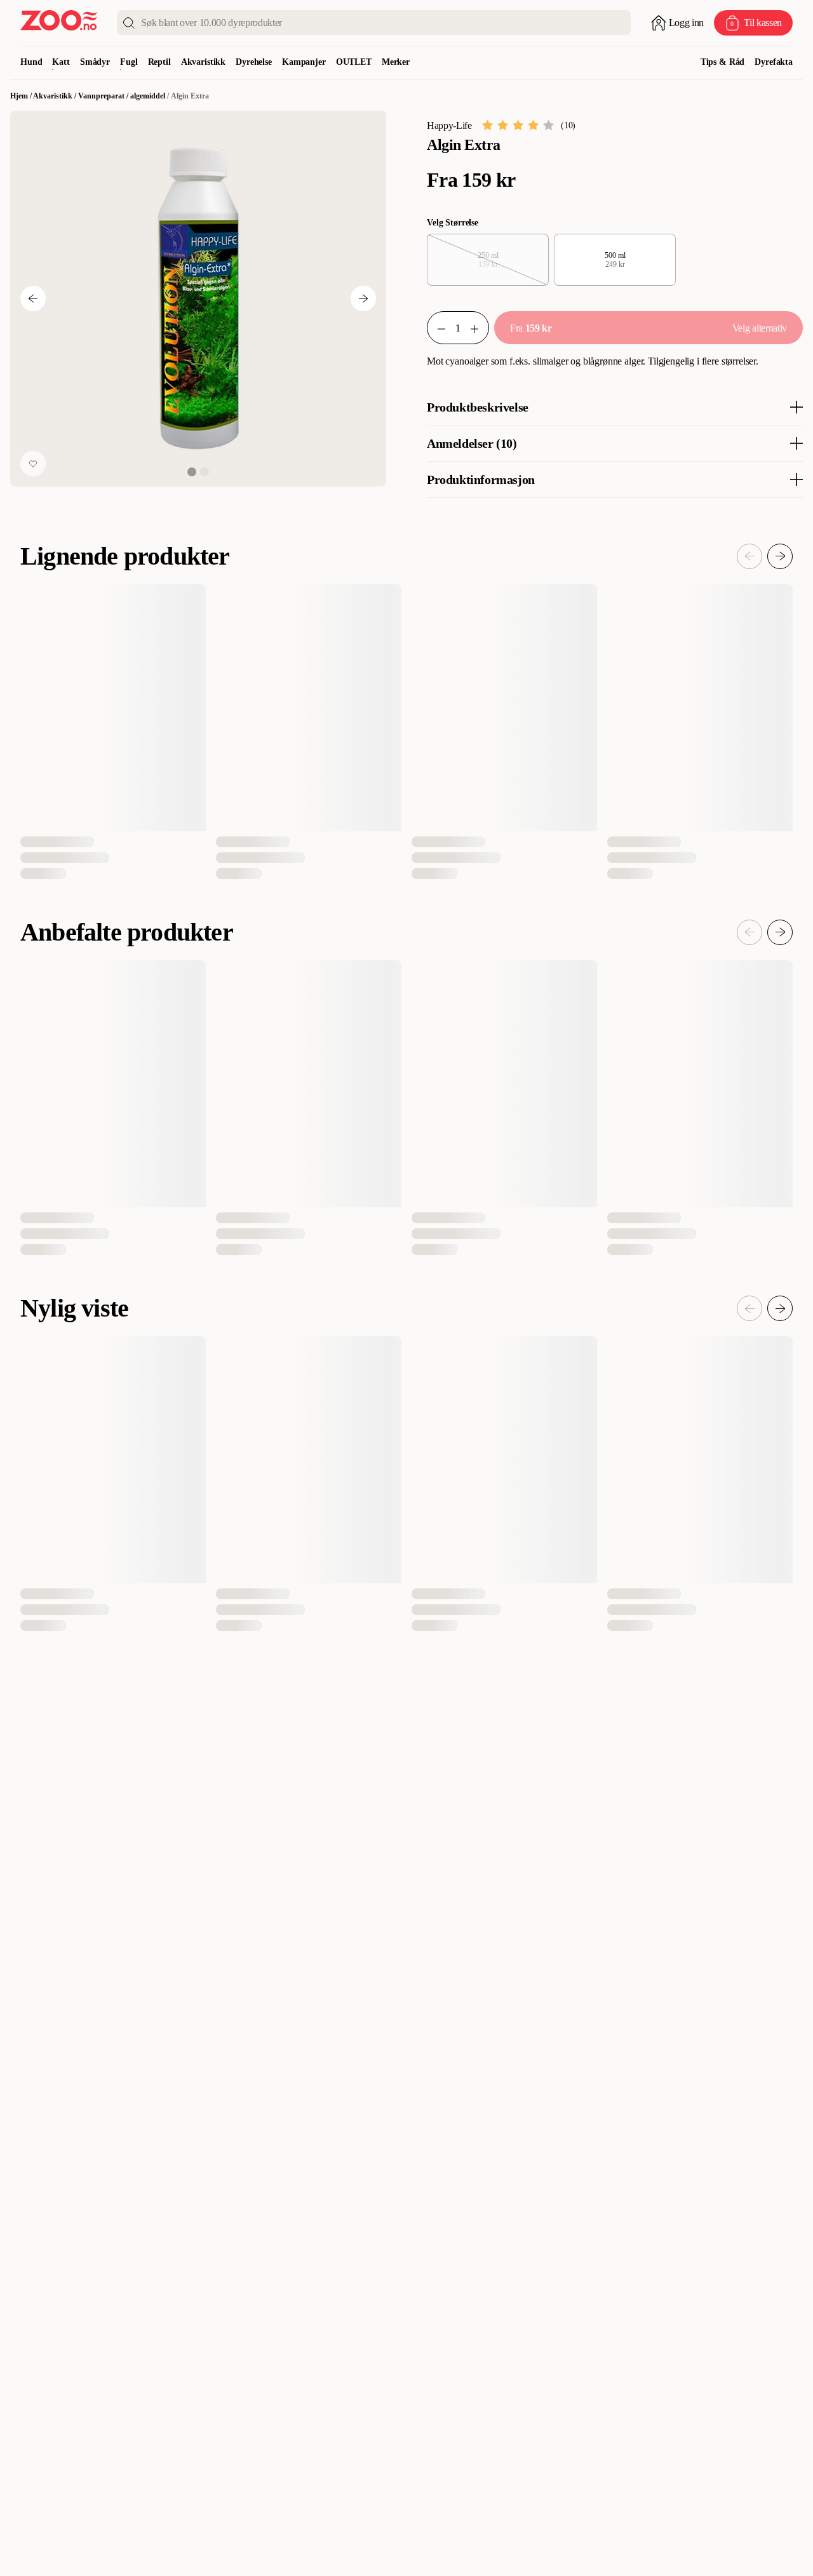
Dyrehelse (254, 62)
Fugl (129, 62)
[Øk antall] (480, 328)
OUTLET (354, 62)
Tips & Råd (723, 62)
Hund (31, 62)
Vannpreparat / (104, 96)
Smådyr (95, 62)
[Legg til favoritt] (33, 464)
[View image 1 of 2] (192, 472)
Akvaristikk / (56, 96)
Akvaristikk (203, 62)
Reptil (159, 62)
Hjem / (22, 96)
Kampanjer (304, 62)
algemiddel (148, 96)
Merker (396, 62)
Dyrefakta (774, 62)
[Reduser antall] (436, 328)
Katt (61, 62)
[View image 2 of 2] (205, 472)
